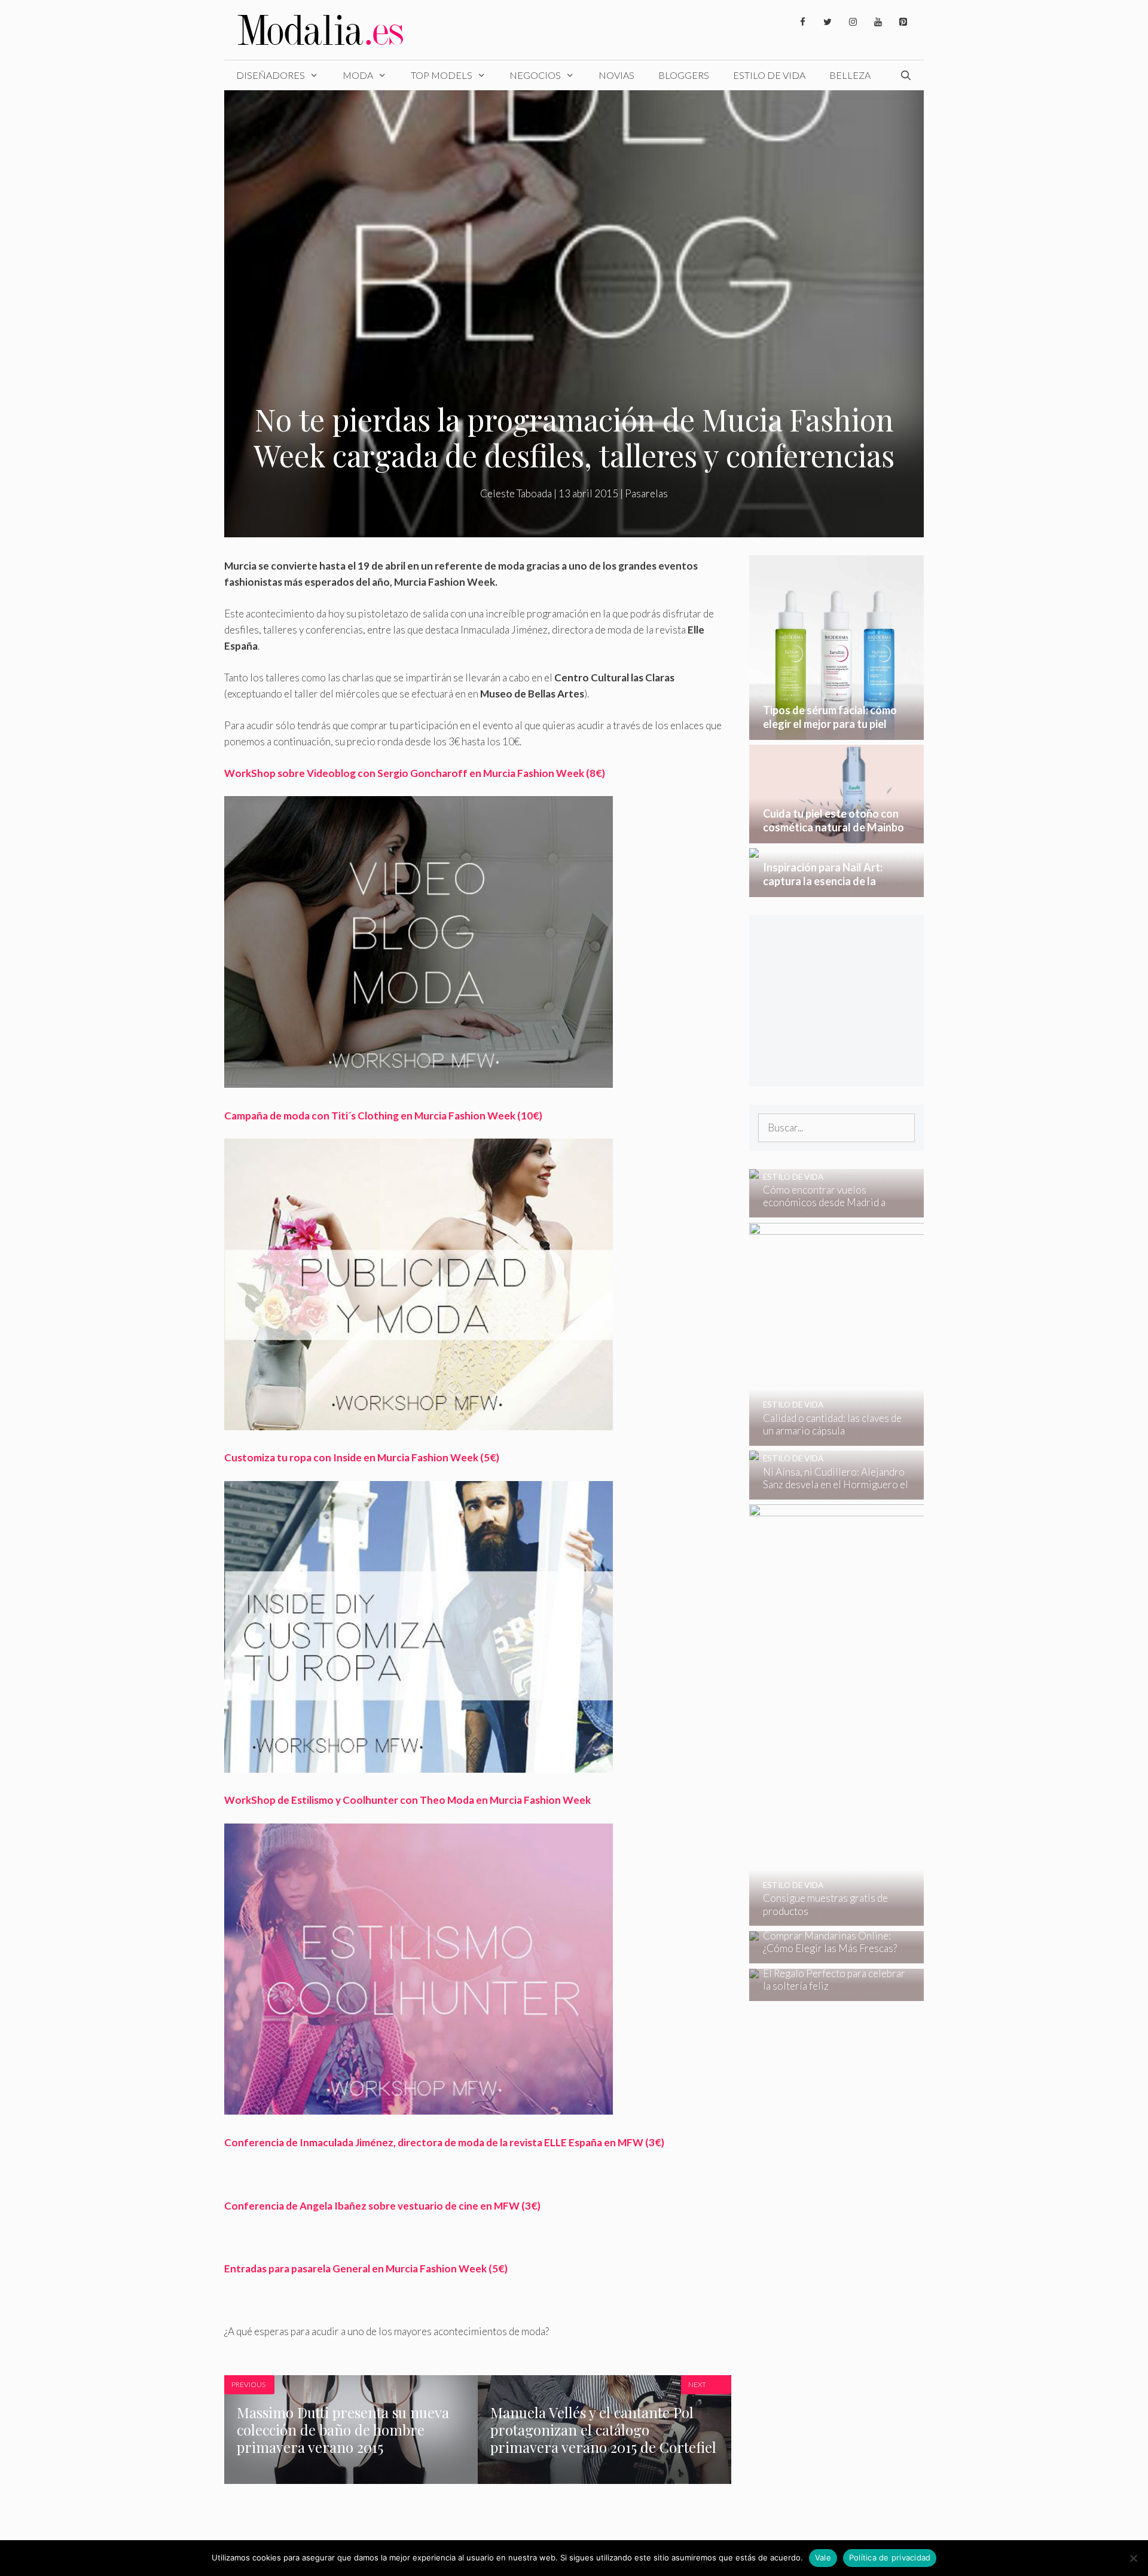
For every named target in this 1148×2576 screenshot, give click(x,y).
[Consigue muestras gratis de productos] (918, 1918)
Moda (358, 75)
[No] (1133, 2558)
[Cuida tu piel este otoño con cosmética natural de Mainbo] (837, 835)
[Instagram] (853, 22)
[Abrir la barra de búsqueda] (906, 75)
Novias (616, 75)
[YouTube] (878, 22)
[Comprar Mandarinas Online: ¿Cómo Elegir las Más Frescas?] (829, 1955)
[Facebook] (802, 22)
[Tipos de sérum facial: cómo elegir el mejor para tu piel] (837, 732)
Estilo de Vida (769, 75)
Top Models (442, 75)
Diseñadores (271, 75)
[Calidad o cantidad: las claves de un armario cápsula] (917, 1438)
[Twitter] (828, 22)
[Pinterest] (903, 22)
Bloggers (684, 75)
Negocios (535, 75)
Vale (823, 2557)
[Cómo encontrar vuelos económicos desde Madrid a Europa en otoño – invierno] (829, 1209)
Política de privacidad (890, 2557)
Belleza (850, 75)
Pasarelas (646, 493)
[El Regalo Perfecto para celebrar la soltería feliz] (829, 1993)
